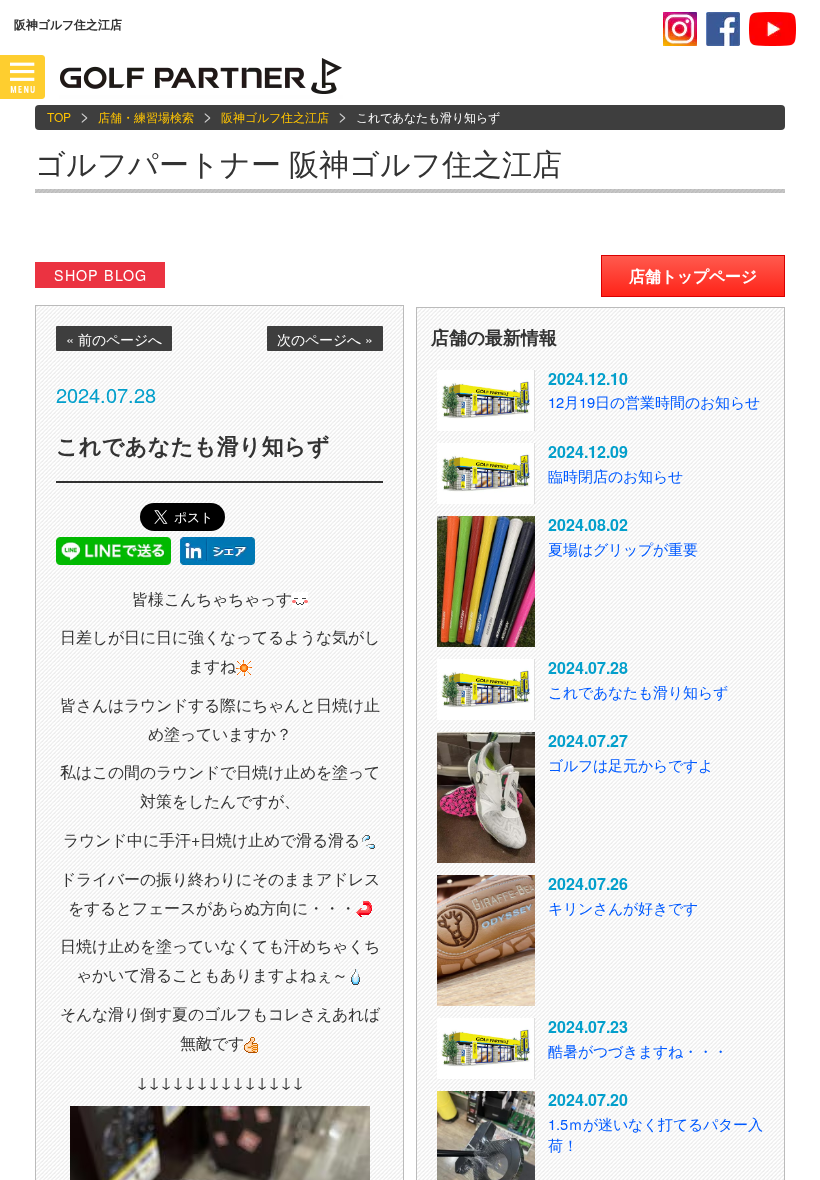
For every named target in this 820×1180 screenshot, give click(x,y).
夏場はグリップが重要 (623, 548)
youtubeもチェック (772, 29)
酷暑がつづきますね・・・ (638, 1050)
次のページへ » (325, 339)
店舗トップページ (693, 275)
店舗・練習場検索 (146, 116)
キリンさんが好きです (623, 907)
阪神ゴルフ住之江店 (275, 116)
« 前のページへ (114, 339)
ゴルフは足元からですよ (630, 764)
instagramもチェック (680, 29)
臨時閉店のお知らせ (615, 475)
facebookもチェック (723, 29)
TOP (59, 116)
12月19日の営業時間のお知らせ (654, 401)
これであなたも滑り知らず (638, 691)
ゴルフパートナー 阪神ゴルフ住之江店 (298, 162)
